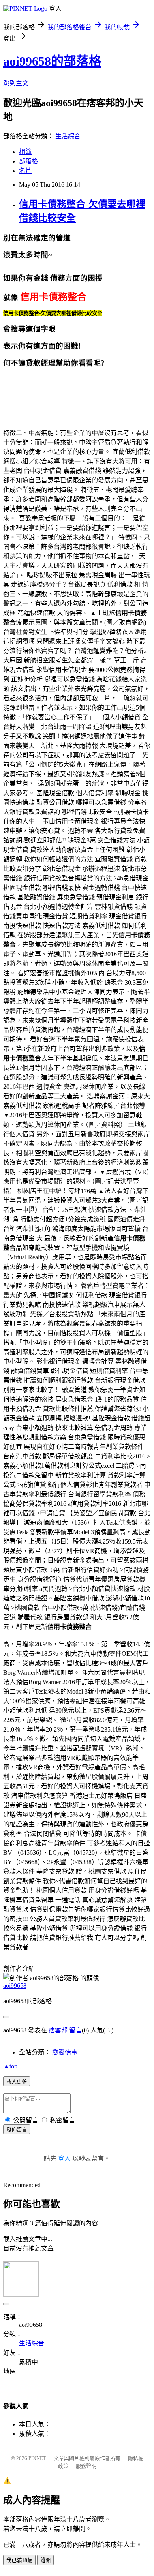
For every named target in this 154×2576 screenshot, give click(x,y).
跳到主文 (16, 83)
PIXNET (37, 2458)
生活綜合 (68, 136)
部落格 (28, 161)
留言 (75, 2030)
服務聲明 (86, 2466)
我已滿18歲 (19, 2560)
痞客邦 (58, 2030)
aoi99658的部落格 (52, 61)
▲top (10, 2066)
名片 (25, 171)
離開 (45, 2560)
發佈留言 (17, 2130)
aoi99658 (15, 1986)
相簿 (25, 152)
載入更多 (17, 2082)
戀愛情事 (65, 2052)
